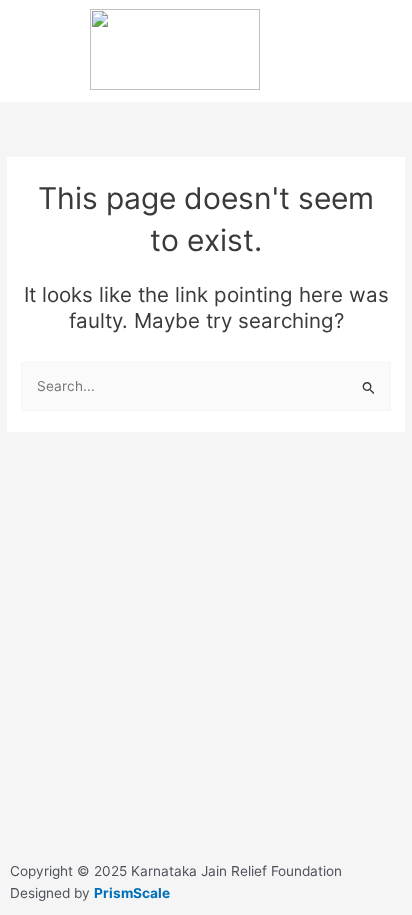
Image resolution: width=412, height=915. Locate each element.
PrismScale (132, 893)
